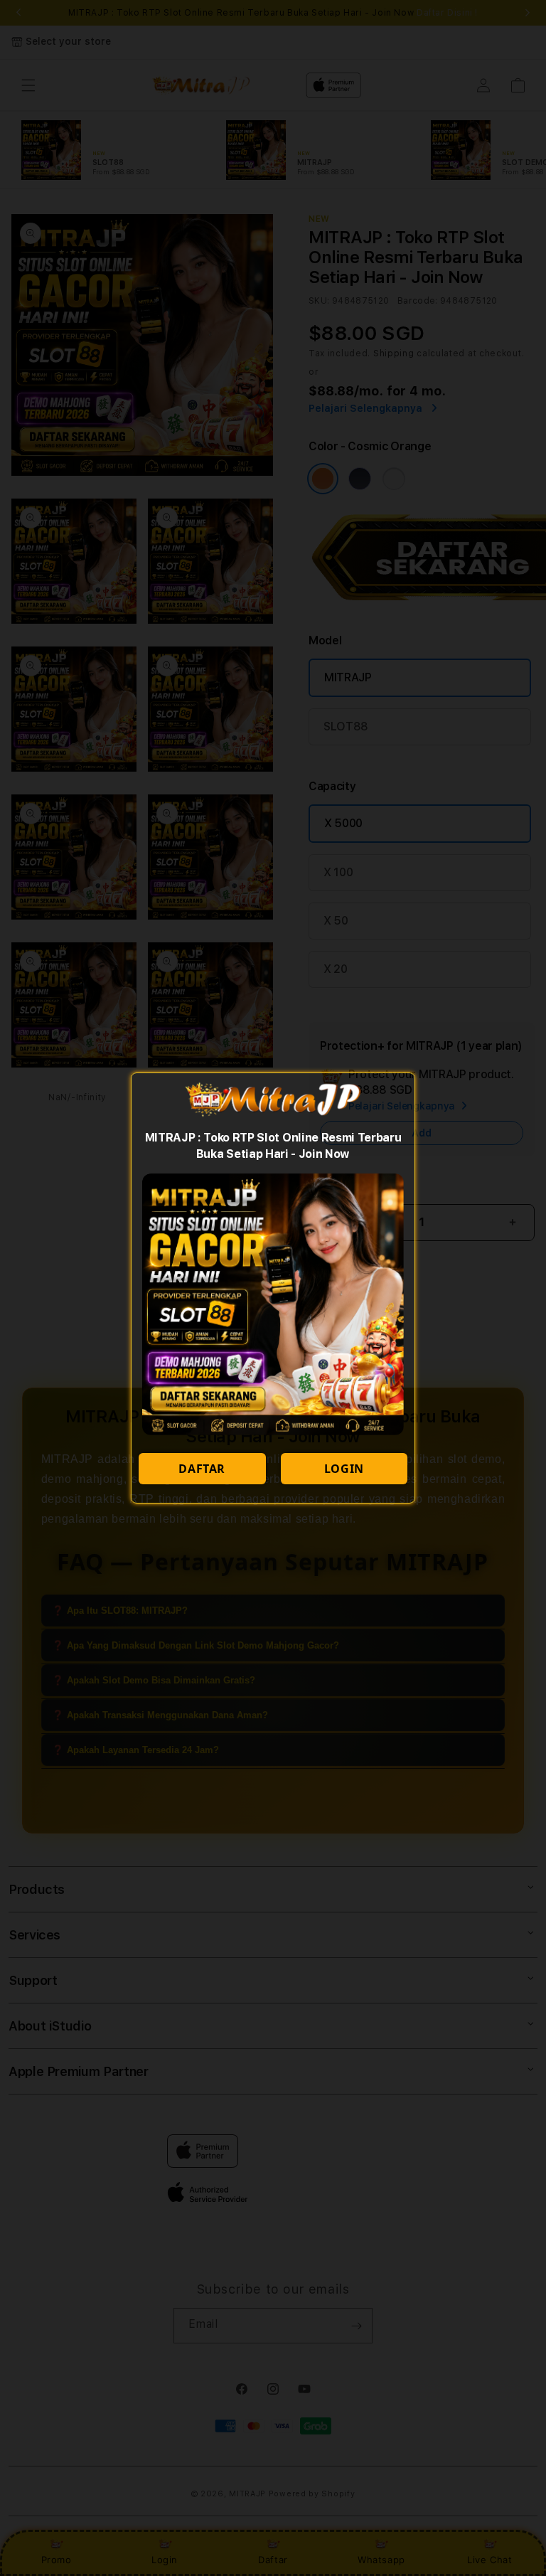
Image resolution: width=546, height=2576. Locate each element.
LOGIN (344, 1469)
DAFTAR (202, 1469)
